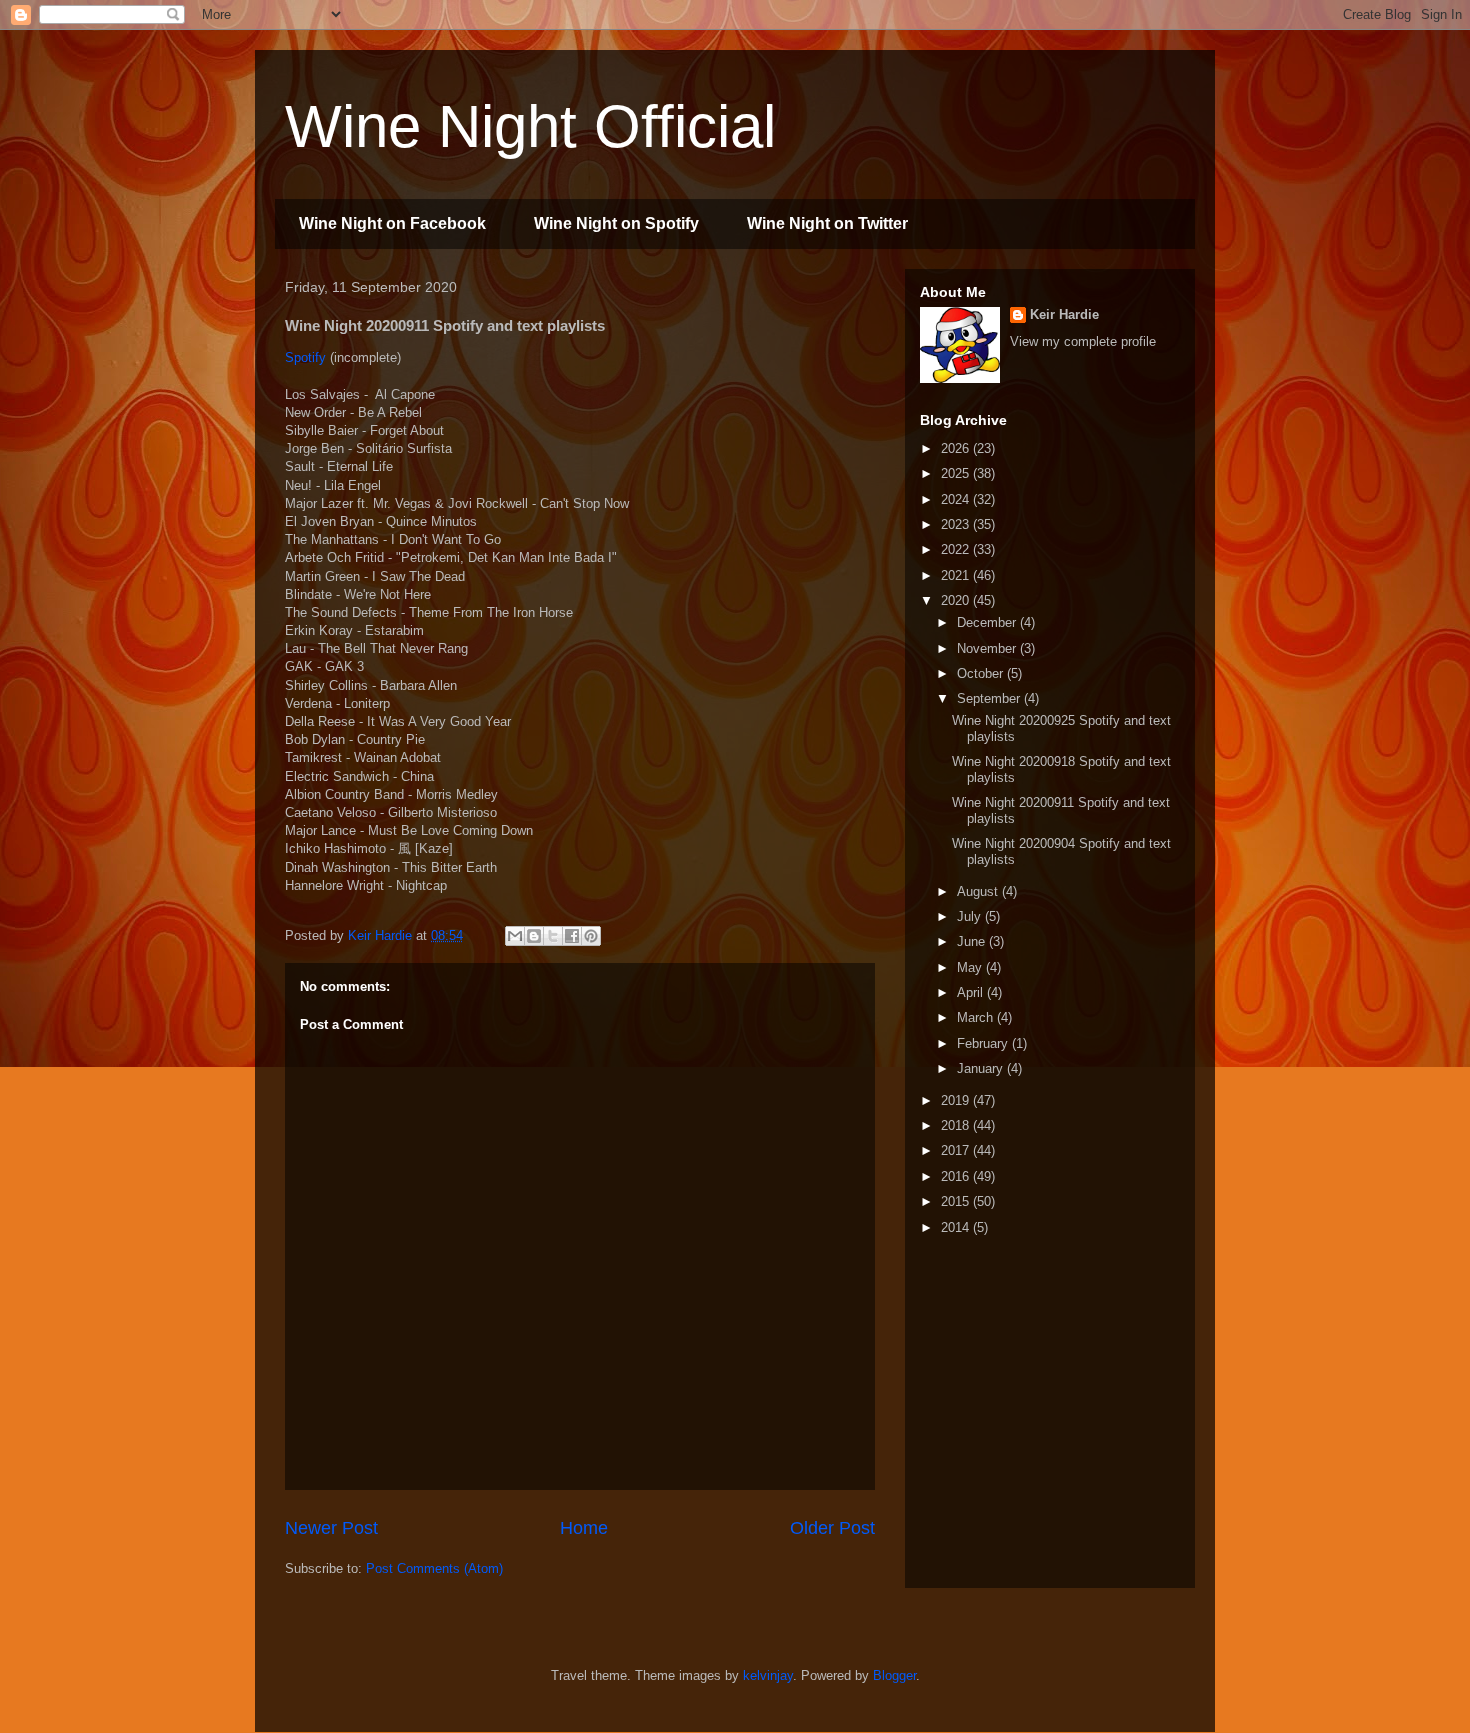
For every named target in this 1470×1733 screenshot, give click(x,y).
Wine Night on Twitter (827, 223)
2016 (957, 1176)
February (984, 1043)
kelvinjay (768, 1675)
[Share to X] (553, 936)
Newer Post (331, 1528)
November (988, 648)
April (972, 992)
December (988, 622)
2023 (957, 524)
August (979, 891)
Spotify (305, 357)
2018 (957, 1125)
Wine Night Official (530, 126)
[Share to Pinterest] (591, 936)
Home (584, 1528)
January (982, 1068)
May (971, 967)
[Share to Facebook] (572, 936)
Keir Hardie (1064, 314)
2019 (957, 1100)
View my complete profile (1083, 341)
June (973, 941)
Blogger (894, 1675)
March (977, 1017)
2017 (957, 1150)
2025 (957, 473)
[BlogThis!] (534, 936)
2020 (957, 600)
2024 (957, 499)
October (982, 673)
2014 (957, 1227)
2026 (957, 448)
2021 (957, 575)
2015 (957, 1201)
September (990, 698)
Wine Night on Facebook (392, 223)
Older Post (832, 1528)
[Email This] (515, 936)
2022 (957, 549)
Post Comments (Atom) (434, 1568)
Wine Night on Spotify (616, 223)
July (971, 916)
